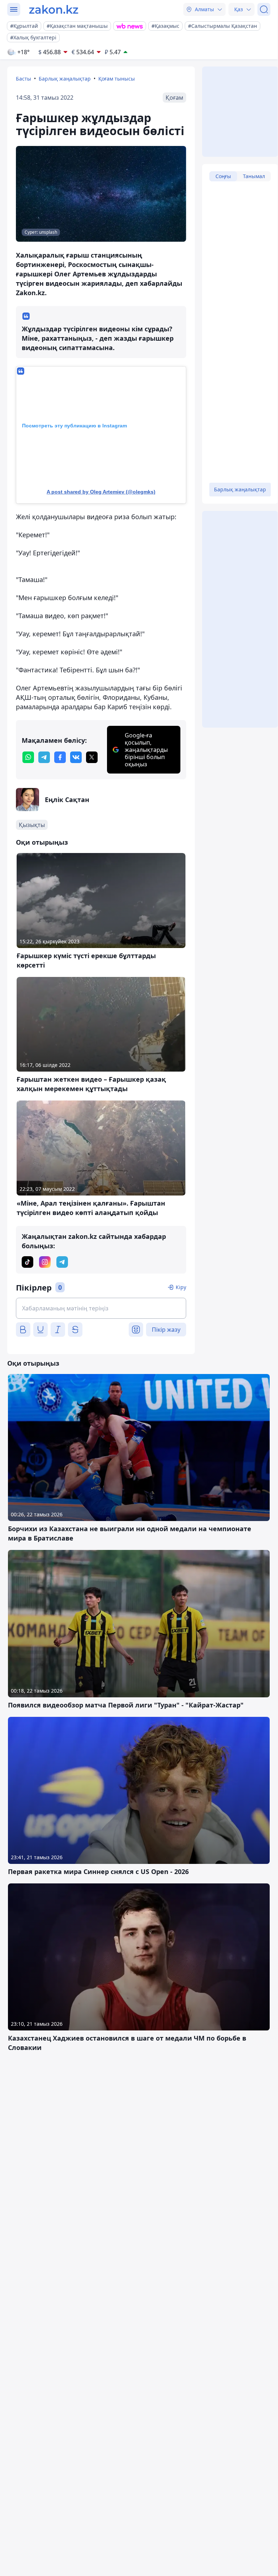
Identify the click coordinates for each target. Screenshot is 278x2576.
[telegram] (44, 757)
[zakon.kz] (54, 9)
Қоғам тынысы (117, 79)
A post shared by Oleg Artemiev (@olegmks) (101, 492)
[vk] (76, 757)
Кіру (181, 1287)
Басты (23, 79)
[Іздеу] (264, 9)
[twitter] (92, 757)
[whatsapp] (28, 757)
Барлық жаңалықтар (65, 79)
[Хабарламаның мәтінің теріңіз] (101, 1308)
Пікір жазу (166, 1330)
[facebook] (60, 757)
